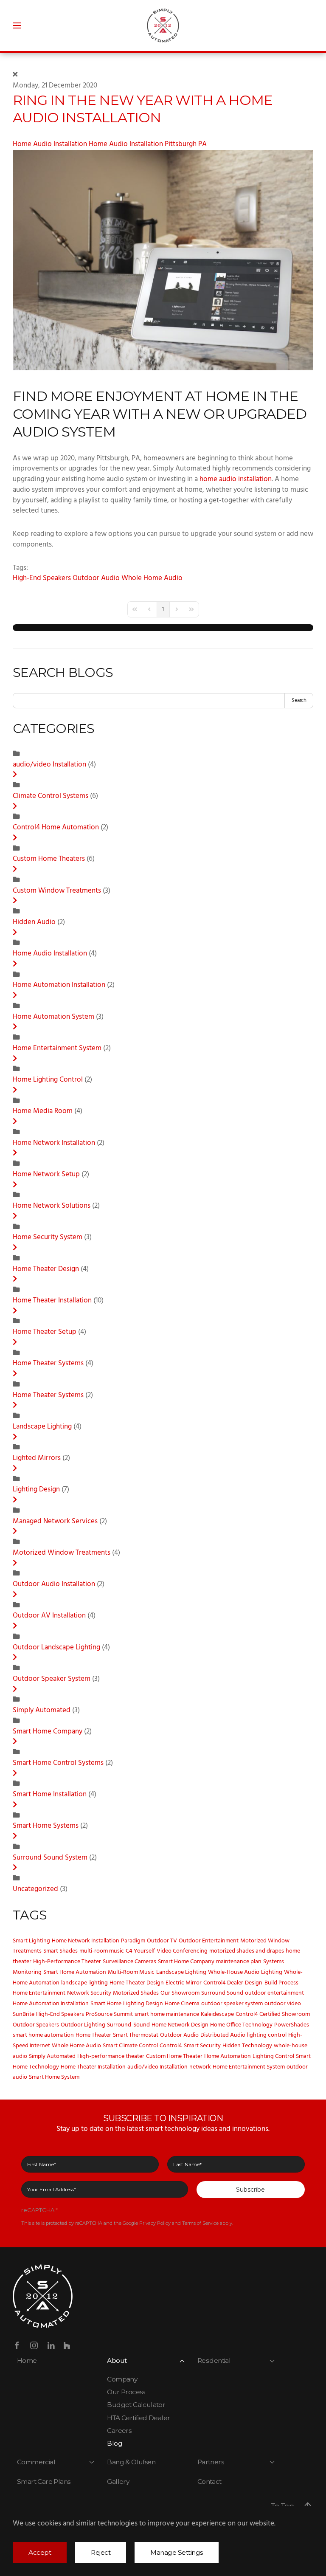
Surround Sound (222, 1993)
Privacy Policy (155, 2223)
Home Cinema (182, 2004)
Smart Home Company (48, 1732)
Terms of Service (200, 2223)
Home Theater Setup (45, 1332)
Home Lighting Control (48, 1080)
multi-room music (102, 1951)
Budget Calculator (136, 2405)
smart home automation (43, 2035)
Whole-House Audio (234, 1972)
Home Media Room (44, 1111)
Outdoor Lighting (83, 2025)
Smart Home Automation (75, 1972)
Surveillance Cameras (129, 1962)
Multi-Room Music (131, 1972)
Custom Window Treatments (57, 891)
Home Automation (228, 2056)
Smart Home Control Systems (58, 1763)
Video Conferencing (182, 1951)
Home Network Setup (46, 1175)
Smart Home (106, 2004)
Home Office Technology (241, 2025)
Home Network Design (180, 2025)
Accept (40, 2552)
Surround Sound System (50, 1858)
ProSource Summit (109, 2014)
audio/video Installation (50, 765)
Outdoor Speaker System (52, 1679)
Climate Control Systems (51, 796)
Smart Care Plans (44, 2482)
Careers (119, 2431)
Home (27, 2360)
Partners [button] (211, 2462)
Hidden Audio (34, 922)
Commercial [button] (36, 2462)
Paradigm (133, 1941)
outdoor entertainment (274, 1993)
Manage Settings (177, 2552)
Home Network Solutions (52, 1206)
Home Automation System (53, 1017)
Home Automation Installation (60, 985)
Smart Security (202, 2046)
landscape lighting (84, 1983)
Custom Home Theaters (50, 859)
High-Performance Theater (67, 1962)
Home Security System (48, 1237)
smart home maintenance (167, 2014)
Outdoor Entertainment (209, 1941)
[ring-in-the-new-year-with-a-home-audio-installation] (163, 260)
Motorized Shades (136, 1993)
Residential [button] (214, 2360)
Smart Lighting (31, 1941)
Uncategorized (35, 1889)
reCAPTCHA (39, 2210)
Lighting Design (36, 1490)
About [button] (117, 2360)
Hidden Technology (247, 2046)
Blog (115, 2443)
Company (122, 2379)
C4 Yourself (140, 1951)
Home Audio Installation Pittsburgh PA (148, 144)
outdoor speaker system (232, 2004)
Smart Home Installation (51, 1795)
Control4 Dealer (223, 1983)
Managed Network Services (56, 1522)
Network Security (89, 1993)
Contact (209, 2482)
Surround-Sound (128, 2025)
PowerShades (292, 2025)
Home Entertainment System (57, 1048)
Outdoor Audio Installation (54, 1584)
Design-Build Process (272, 1983)
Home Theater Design (46, 1269)
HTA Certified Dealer (138, 2418)
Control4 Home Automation (56, 828)
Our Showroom (180, 1993)
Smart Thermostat (136, 2035)
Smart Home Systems (46, 1826)
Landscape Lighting (42, 1427)
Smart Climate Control (130, 2046)
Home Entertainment (39, 1993)
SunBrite (24, 2014)
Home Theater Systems (48, 1364)
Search (299, 700)
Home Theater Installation (53, 1301)
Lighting (272, 1972)
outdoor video (283, 2004)
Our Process (126, 2392)
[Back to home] (163, 25)
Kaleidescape (217, 2014)
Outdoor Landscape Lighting (56, 1648)
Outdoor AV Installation (50, 1616)
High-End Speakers (42, 578)
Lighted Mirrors (37, 1458)
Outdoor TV (162, 1941)
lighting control (267, 2035)
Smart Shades (60, 1951)
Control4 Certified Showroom (273, 2014)
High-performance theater (111, 2056)
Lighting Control (273, 2056)
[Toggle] (15, 775)
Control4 (171, 2046)
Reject (101, 2552)
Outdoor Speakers (36, 2025)
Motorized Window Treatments (62, 1553)
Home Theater (93, 2035)
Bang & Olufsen (131, 2462)
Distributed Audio (223, 2035)
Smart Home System (54, 2077)
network (200, 2067)
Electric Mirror (184, 1983)
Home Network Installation (55, 1143)
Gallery (118, 2482)
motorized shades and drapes (247, 1951)
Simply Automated (42, 1711)
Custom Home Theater (174, 2056)
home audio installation (236, 479)
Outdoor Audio (96, 578)
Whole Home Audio (152, 578)
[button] (17, 25)
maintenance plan (239, 1962)
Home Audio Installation (50, 144)
